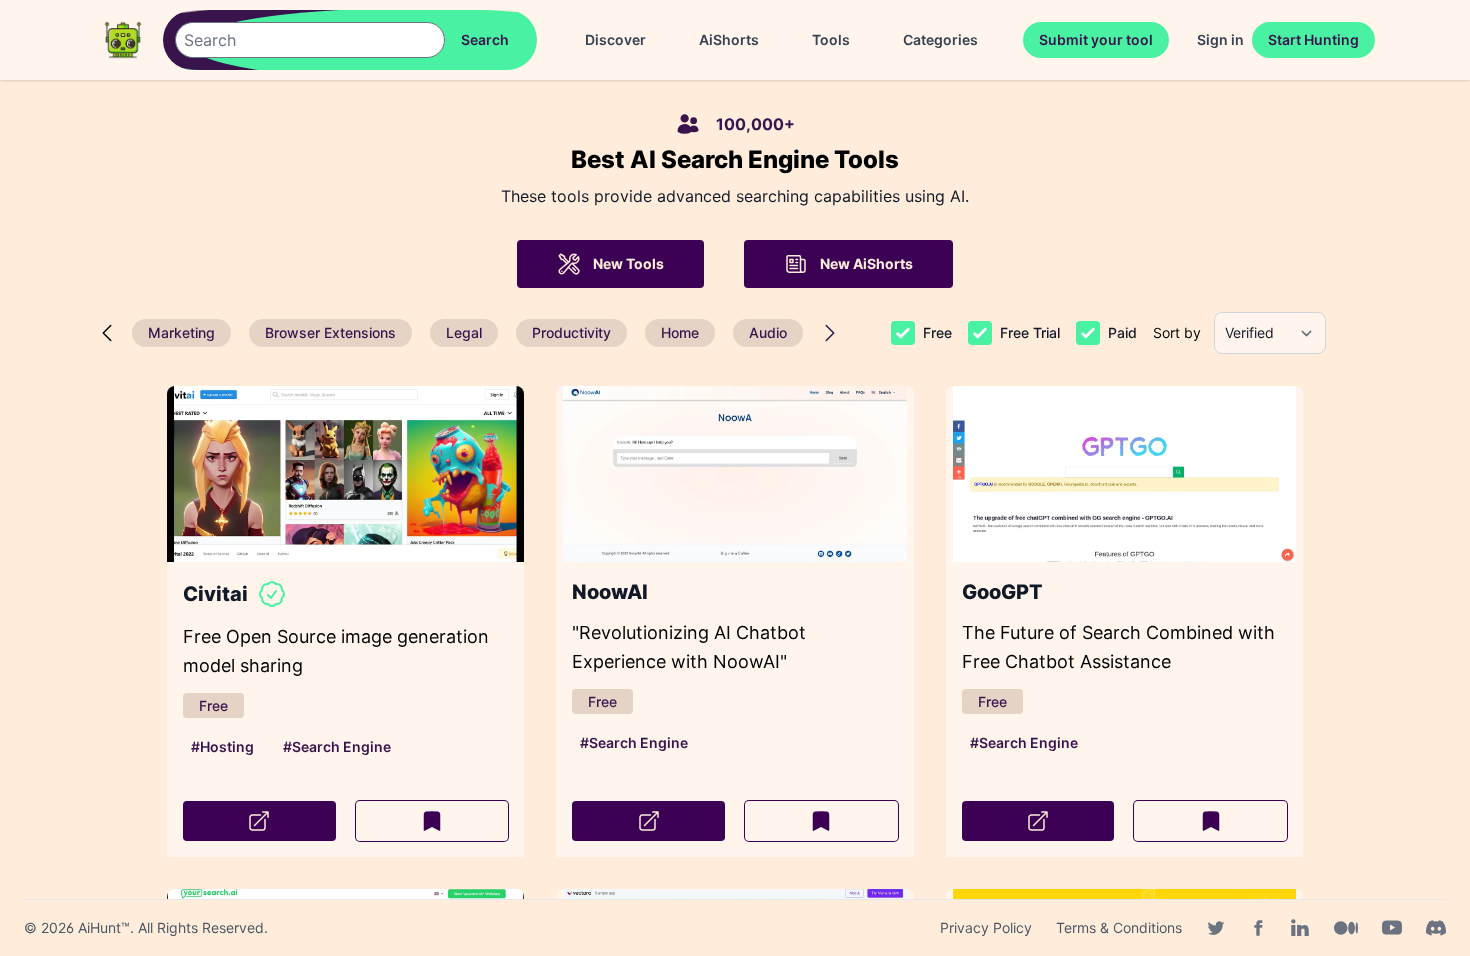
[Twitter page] (1216, 928)
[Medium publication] (1346, 928)
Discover (615, 39)
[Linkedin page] (1300, 928)
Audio (768, 332)
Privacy (986, 927)
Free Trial (1030, 332)
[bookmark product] (432, 821)
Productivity (571, 332)
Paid (1122, 332)
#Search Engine (337, 746)
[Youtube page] (1392, 928)
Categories (940, 39)
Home (680, 332)
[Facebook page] (1258, 928)
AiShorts (729, 39)
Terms (1119, 927)
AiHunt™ (104, 927)
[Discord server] (1436, 928)
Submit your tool (1096, 39)
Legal (464, 332)
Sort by (1177, 332)
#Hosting (222, 746)
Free (937, 332)
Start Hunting (1313, 39)
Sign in (1220, 39)
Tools (831, 39)
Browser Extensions (330, 332)
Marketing (181, 332)
